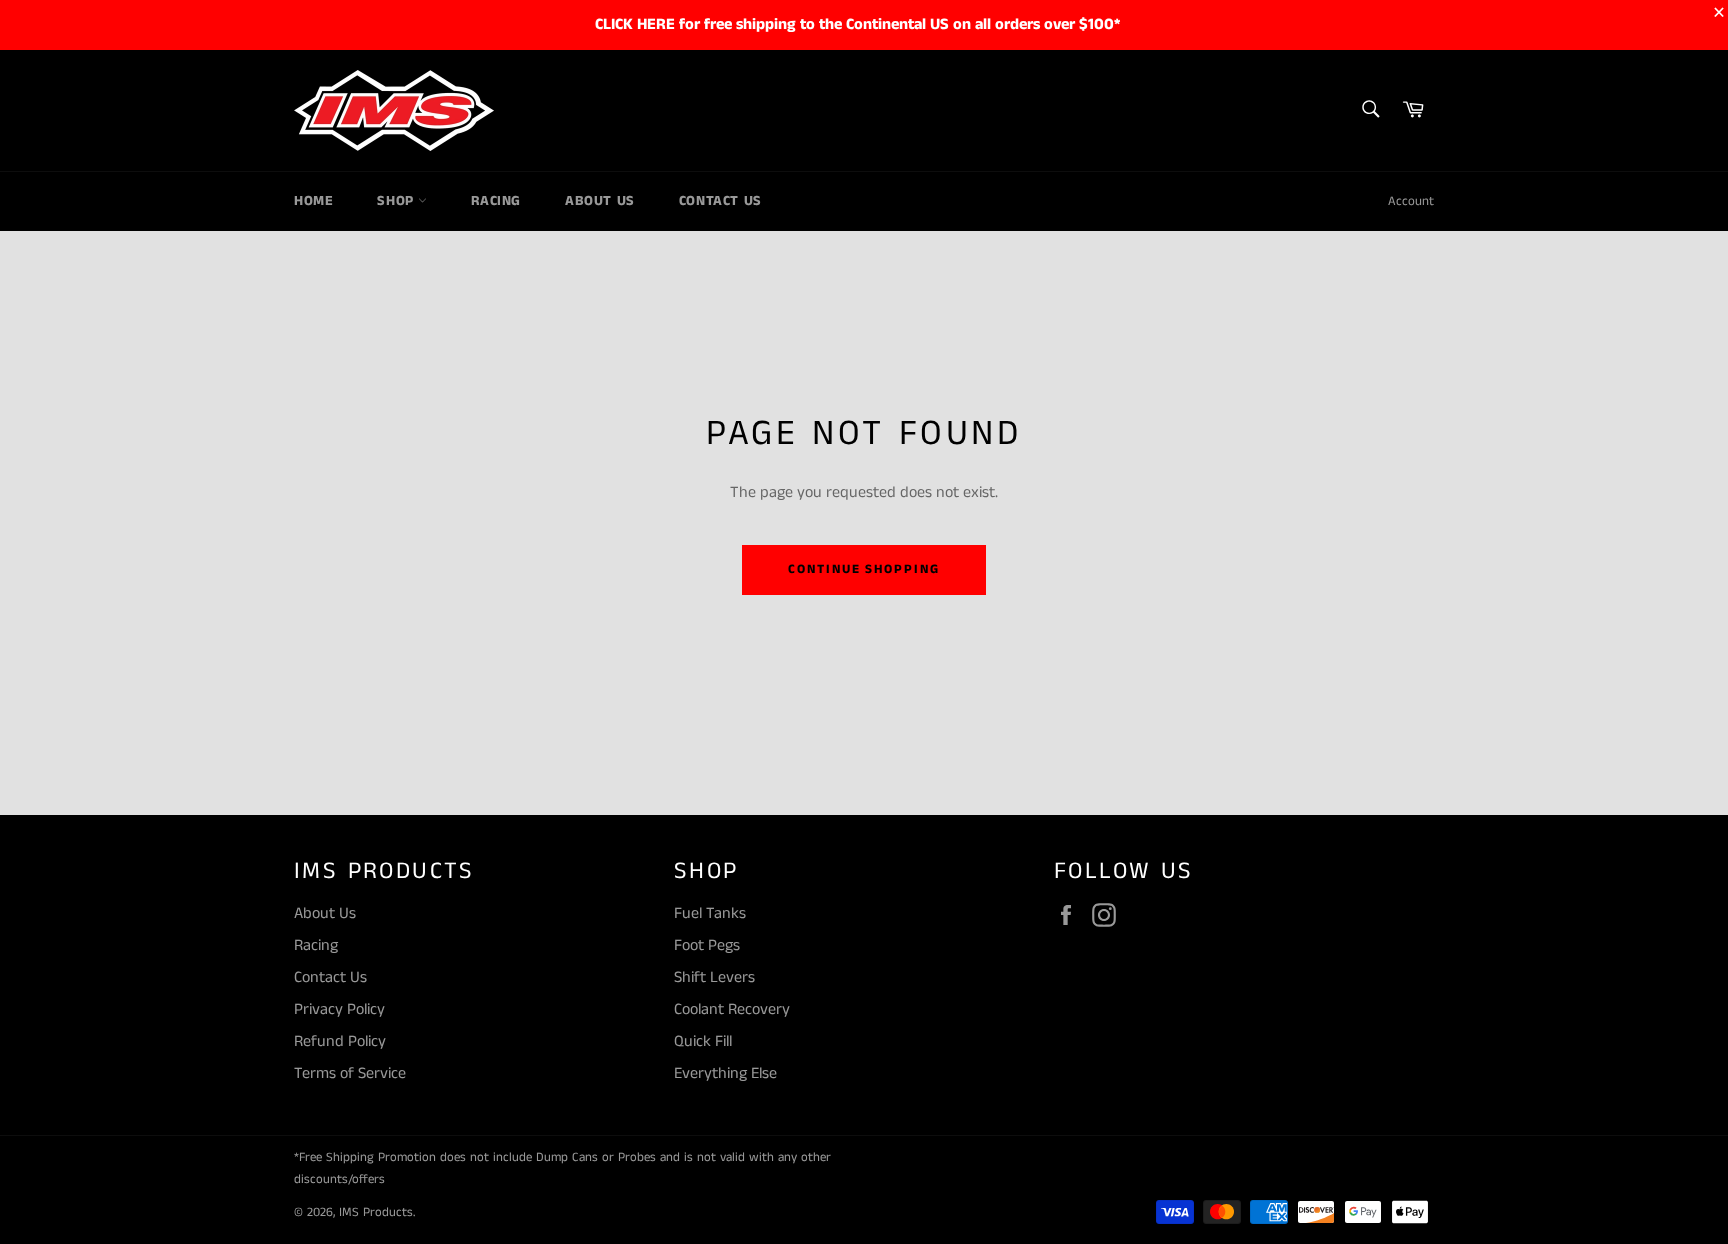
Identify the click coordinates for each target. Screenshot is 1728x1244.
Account (1411, 201)
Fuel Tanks (710, 913)
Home (313, 201)
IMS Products (376, 1212)
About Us (600, 201)
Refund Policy (340, 1041)
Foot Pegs (707, 945)
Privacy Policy (339, 1009)
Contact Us (720, 201)
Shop (397, 201)
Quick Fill (703, 1041)
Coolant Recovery (732, 1009)
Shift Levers (714, 977)
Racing (496, 201)
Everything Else (725, 1073)
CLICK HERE (635, 24)
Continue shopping (864, 569)
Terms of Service (350, 1073)
